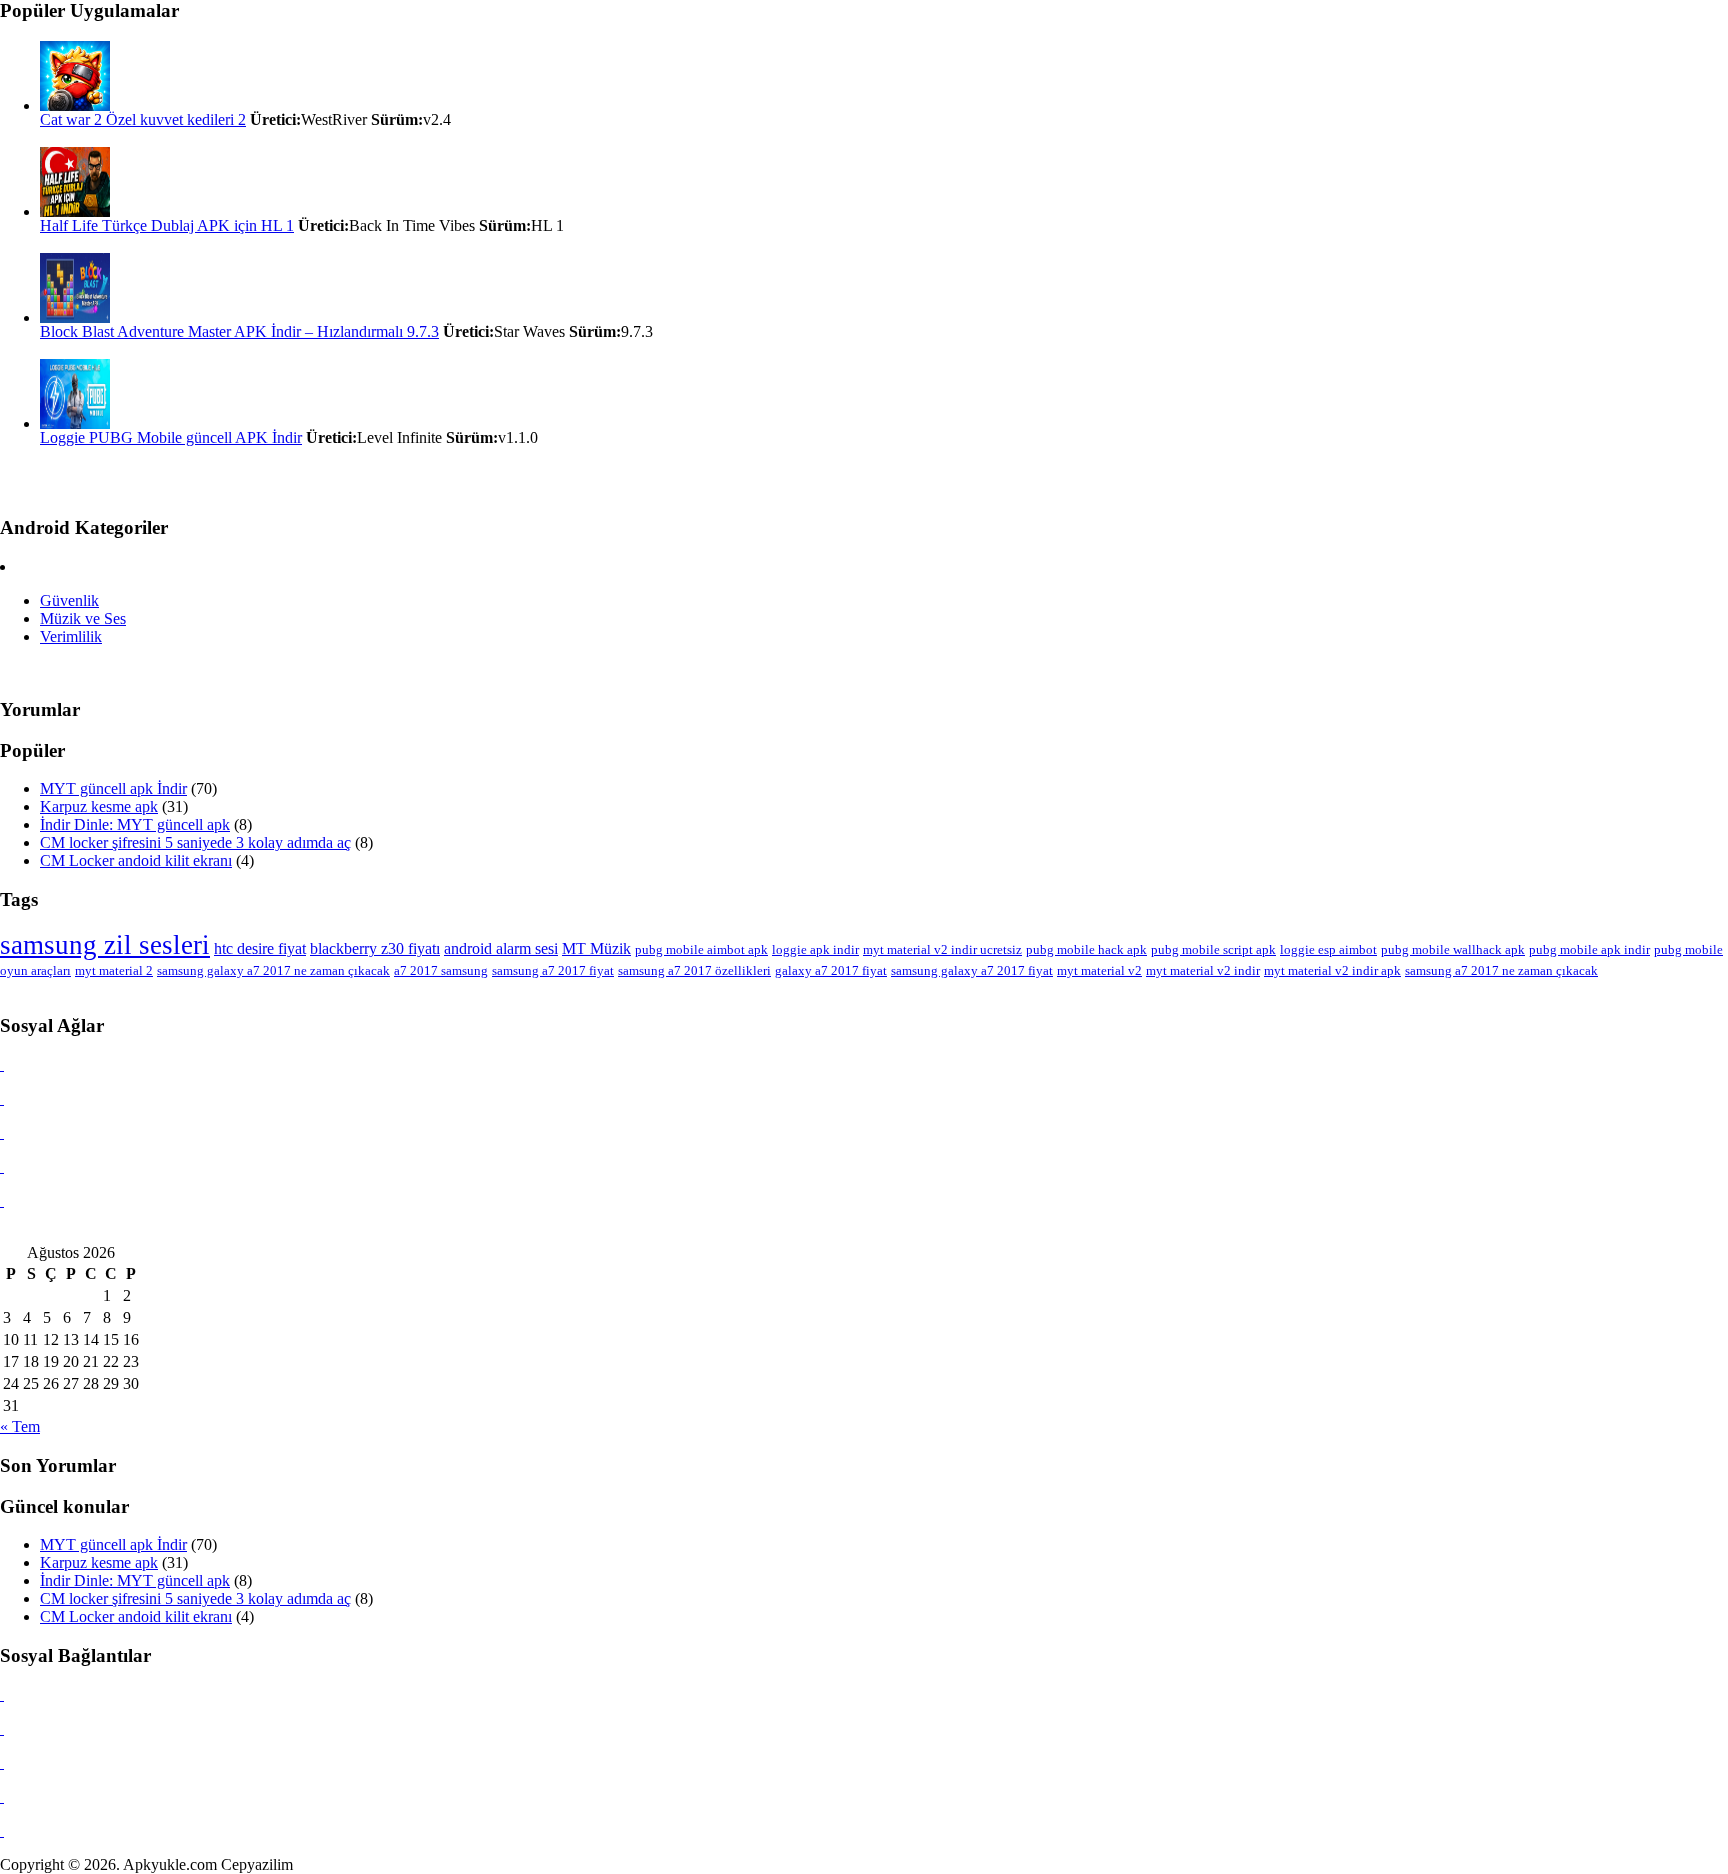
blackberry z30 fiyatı (375, 948)
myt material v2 (1099, 970)
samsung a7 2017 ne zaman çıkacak (1501, 970)
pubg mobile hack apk (1086, 949)
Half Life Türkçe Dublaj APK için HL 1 (167, 225)
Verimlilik (71, 636)
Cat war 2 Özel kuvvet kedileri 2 (143, 119)
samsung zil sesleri (105, 945)
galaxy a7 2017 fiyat (831, 970)
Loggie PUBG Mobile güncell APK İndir (171, 437)
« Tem (20, 1426)
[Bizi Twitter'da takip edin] (2, 1132)
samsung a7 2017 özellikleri (694, 970)
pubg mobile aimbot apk (701, 949)
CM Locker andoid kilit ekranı (136, 860)
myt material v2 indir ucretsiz (942, 949)
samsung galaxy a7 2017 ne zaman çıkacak (273, 970)
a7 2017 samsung (441, 970)
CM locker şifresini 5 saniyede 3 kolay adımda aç (195, 842)
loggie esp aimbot (1328, 949)
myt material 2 (114, 970)
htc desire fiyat (260, 948)
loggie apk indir (815, 949)
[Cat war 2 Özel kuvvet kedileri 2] (75, 105)
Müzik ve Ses (83, 618)
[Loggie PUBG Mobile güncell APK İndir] (75, 423)
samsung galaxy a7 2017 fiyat (972, 970)
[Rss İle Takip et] (2, 1064)
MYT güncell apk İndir (113, 788)
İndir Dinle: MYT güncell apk (135, 824)
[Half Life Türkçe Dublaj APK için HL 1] (75, 211)
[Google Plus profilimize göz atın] (2, 1200)
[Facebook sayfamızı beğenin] (2, 1098)
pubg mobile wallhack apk (1453, 949)
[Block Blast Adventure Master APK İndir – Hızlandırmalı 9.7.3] (75, 317)
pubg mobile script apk (1213, 949)
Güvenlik (69, 600)
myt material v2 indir (1203, 970)
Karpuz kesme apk (99, 806)
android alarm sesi (501, 948)
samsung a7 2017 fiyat (553, 970)
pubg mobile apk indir (1589, 949)
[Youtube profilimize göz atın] (2, 1166)
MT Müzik (596, 948)
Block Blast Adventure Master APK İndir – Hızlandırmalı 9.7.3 (239, 331)
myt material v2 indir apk (1332, 970)
